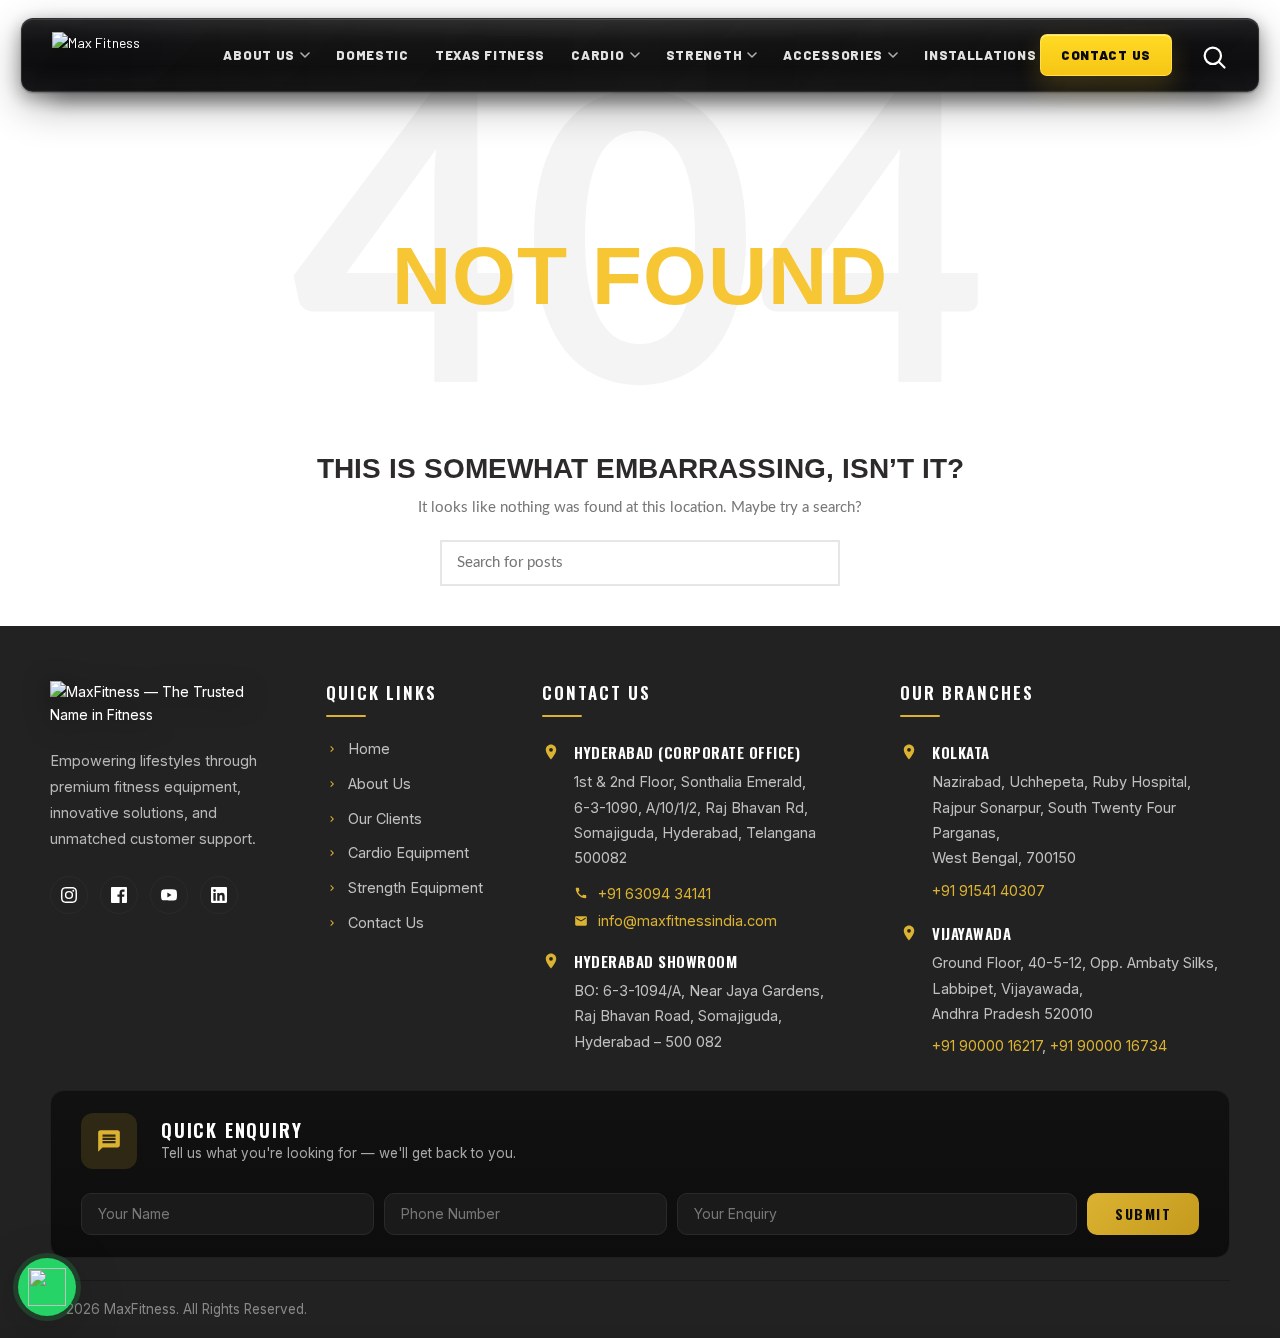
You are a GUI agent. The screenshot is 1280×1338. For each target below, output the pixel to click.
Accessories (833, 55)
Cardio (597, 55)
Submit (1143, 1213)
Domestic (372, 55)
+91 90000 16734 (1108, 1045)
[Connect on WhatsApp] (106, 1287)
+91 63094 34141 (654, 893)
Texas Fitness (490, 55)
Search (813, 563)
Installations (980, 55)
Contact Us (386, 922)
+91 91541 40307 (988, 890)
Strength (704, 55)
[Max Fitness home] (136, 55)
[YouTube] (169, 895)
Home (369, 748)
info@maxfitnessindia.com (687, 920)
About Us (259, 55)
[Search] (1204, 55)
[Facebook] (119, 895)
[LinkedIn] (219, 895)
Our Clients (385, 818)
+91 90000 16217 (987, 1045)
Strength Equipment (415, 887)
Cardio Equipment (408, 852)
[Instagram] (69, 895)
